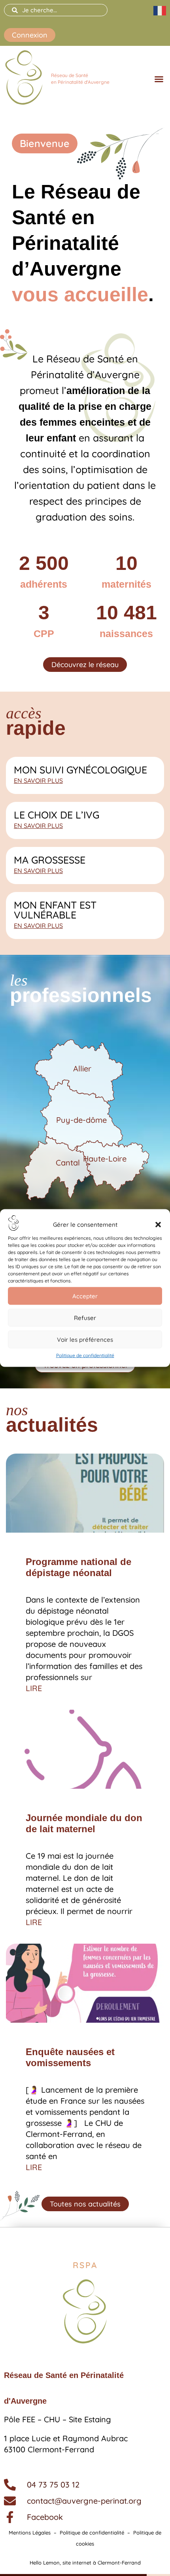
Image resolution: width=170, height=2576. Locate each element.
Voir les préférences (85, 1339)
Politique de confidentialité (85, 1355)
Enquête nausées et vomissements (70, 2057)
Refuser (85, 1317)
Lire (34, 1688)
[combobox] (56, 10)
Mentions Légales (30, 2533)
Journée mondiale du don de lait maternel (84, 1823)
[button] (158, 1224)
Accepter (85, 1296)
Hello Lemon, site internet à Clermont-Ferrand (85, 2563)
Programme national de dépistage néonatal (78, 1567)
